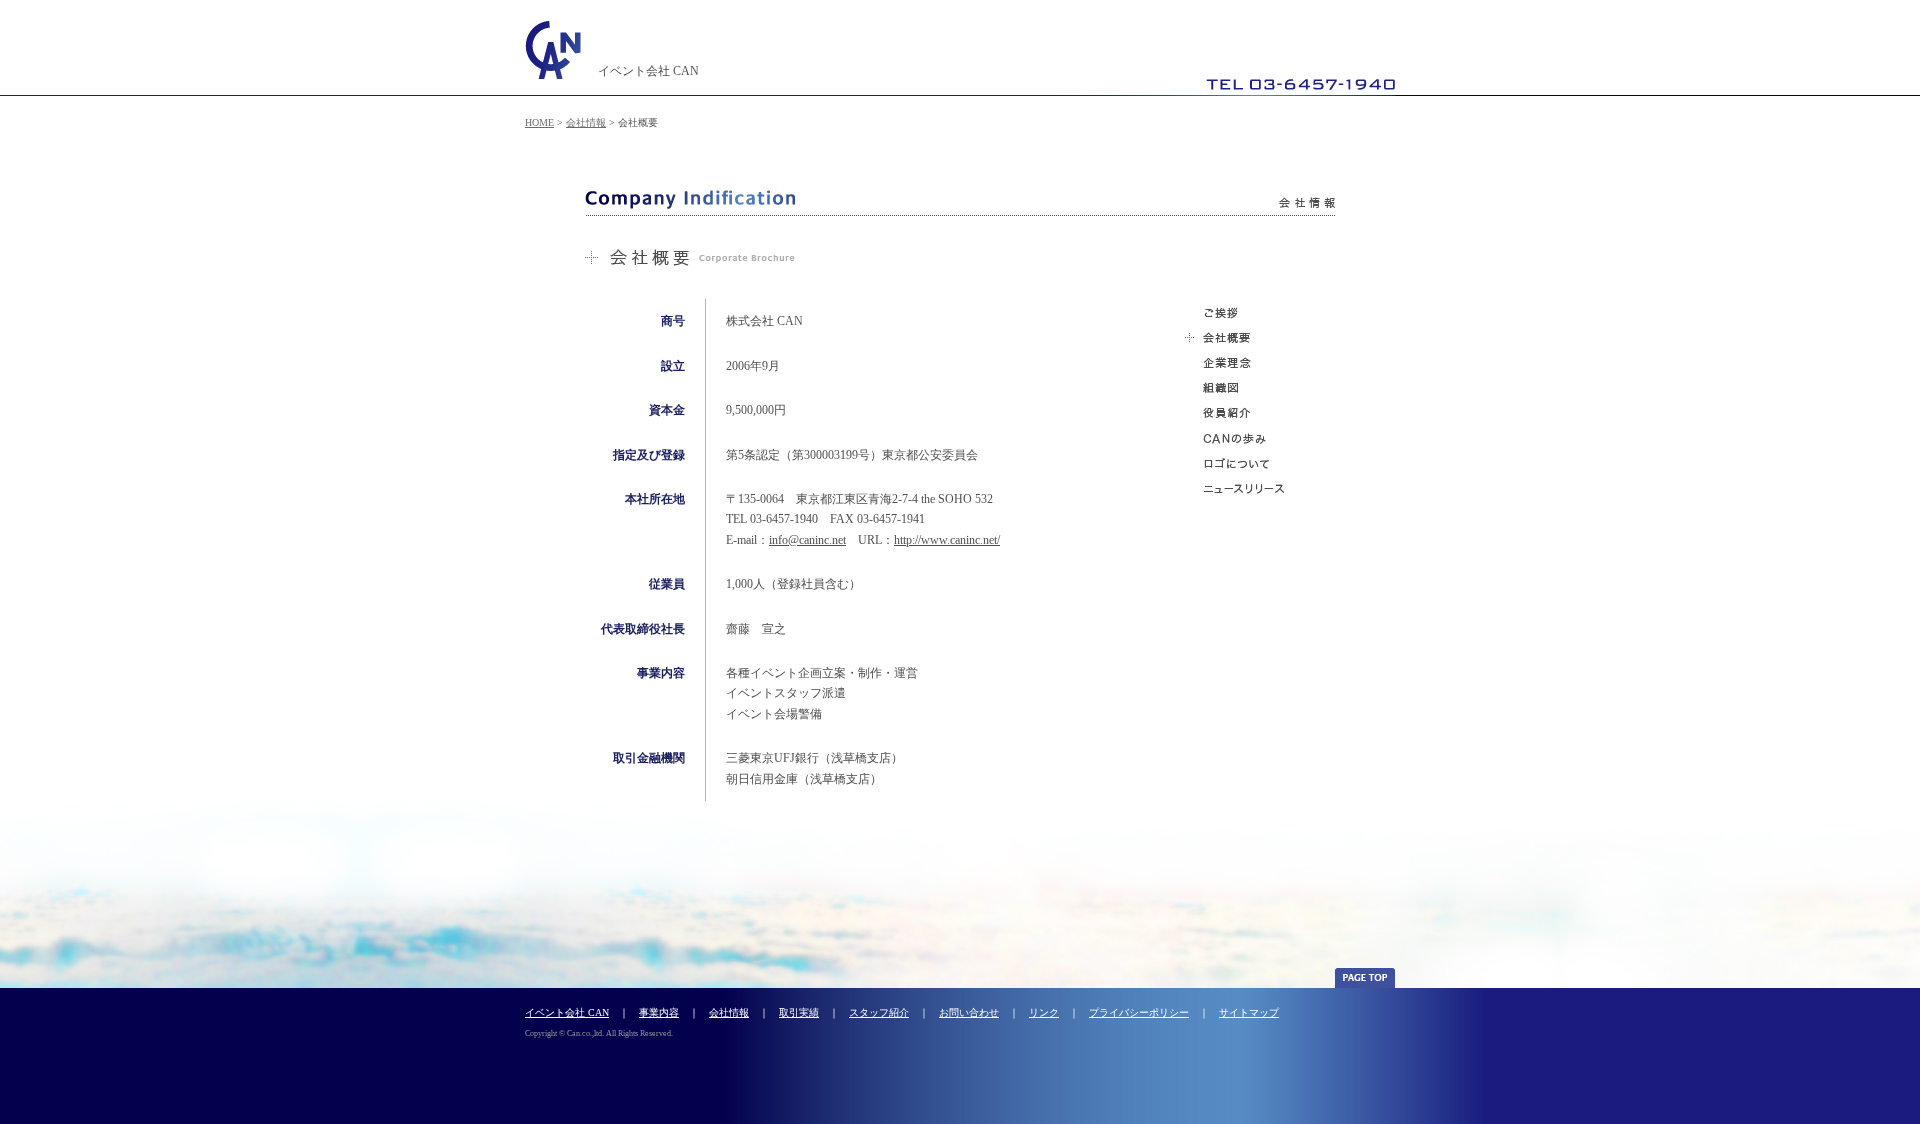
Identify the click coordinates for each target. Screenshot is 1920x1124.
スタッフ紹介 (879, 1012)
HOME (539, 122)
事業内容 (659, 1012)
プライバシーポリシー (1139, 1012)
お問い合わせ (969, 1012)
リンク (1044, 1012)
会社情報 (586, 122)
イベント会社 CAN (567, 1012)
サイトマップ (1249, 1012)
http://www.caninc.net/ (947, 540)
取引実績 (799, 1012)
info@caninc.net (807, 540)
